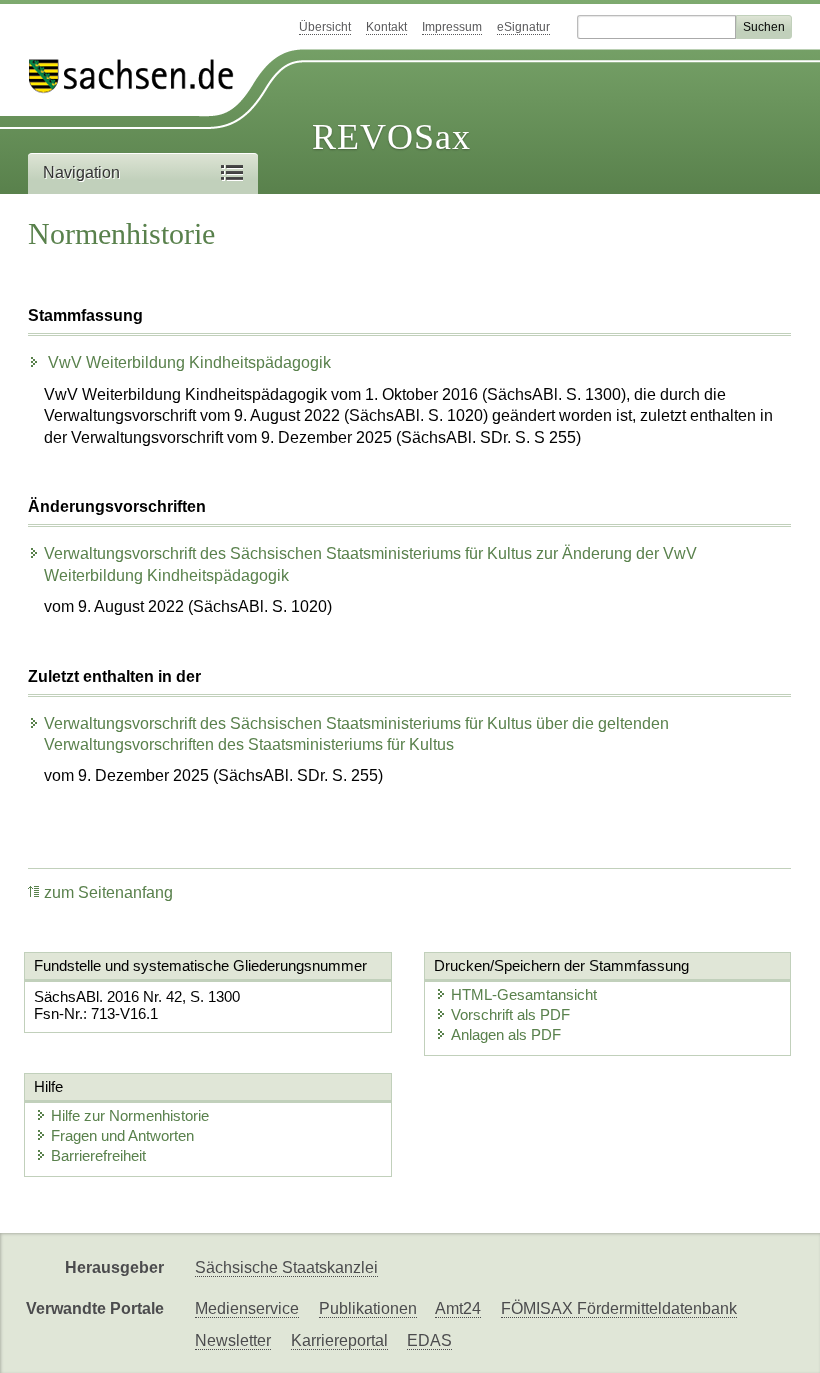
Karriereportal (339, 1340)
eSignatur (523, 27)
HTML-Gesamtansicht (524, 994)
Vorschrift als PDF (510, 1014)
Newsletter (233, 1340)
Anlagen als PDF (506, 1034)
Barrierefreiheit (98, 1155)
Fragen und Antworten (122, 1135)
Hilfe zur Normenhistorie (130, 1115)
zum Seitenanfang (108, 892)
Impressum (452, 27)
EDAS (429, 1340)
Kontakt (386, 27)
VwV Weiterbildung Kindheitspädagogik (187, 362)
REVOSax (391, 137)
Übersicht (325, 27)
